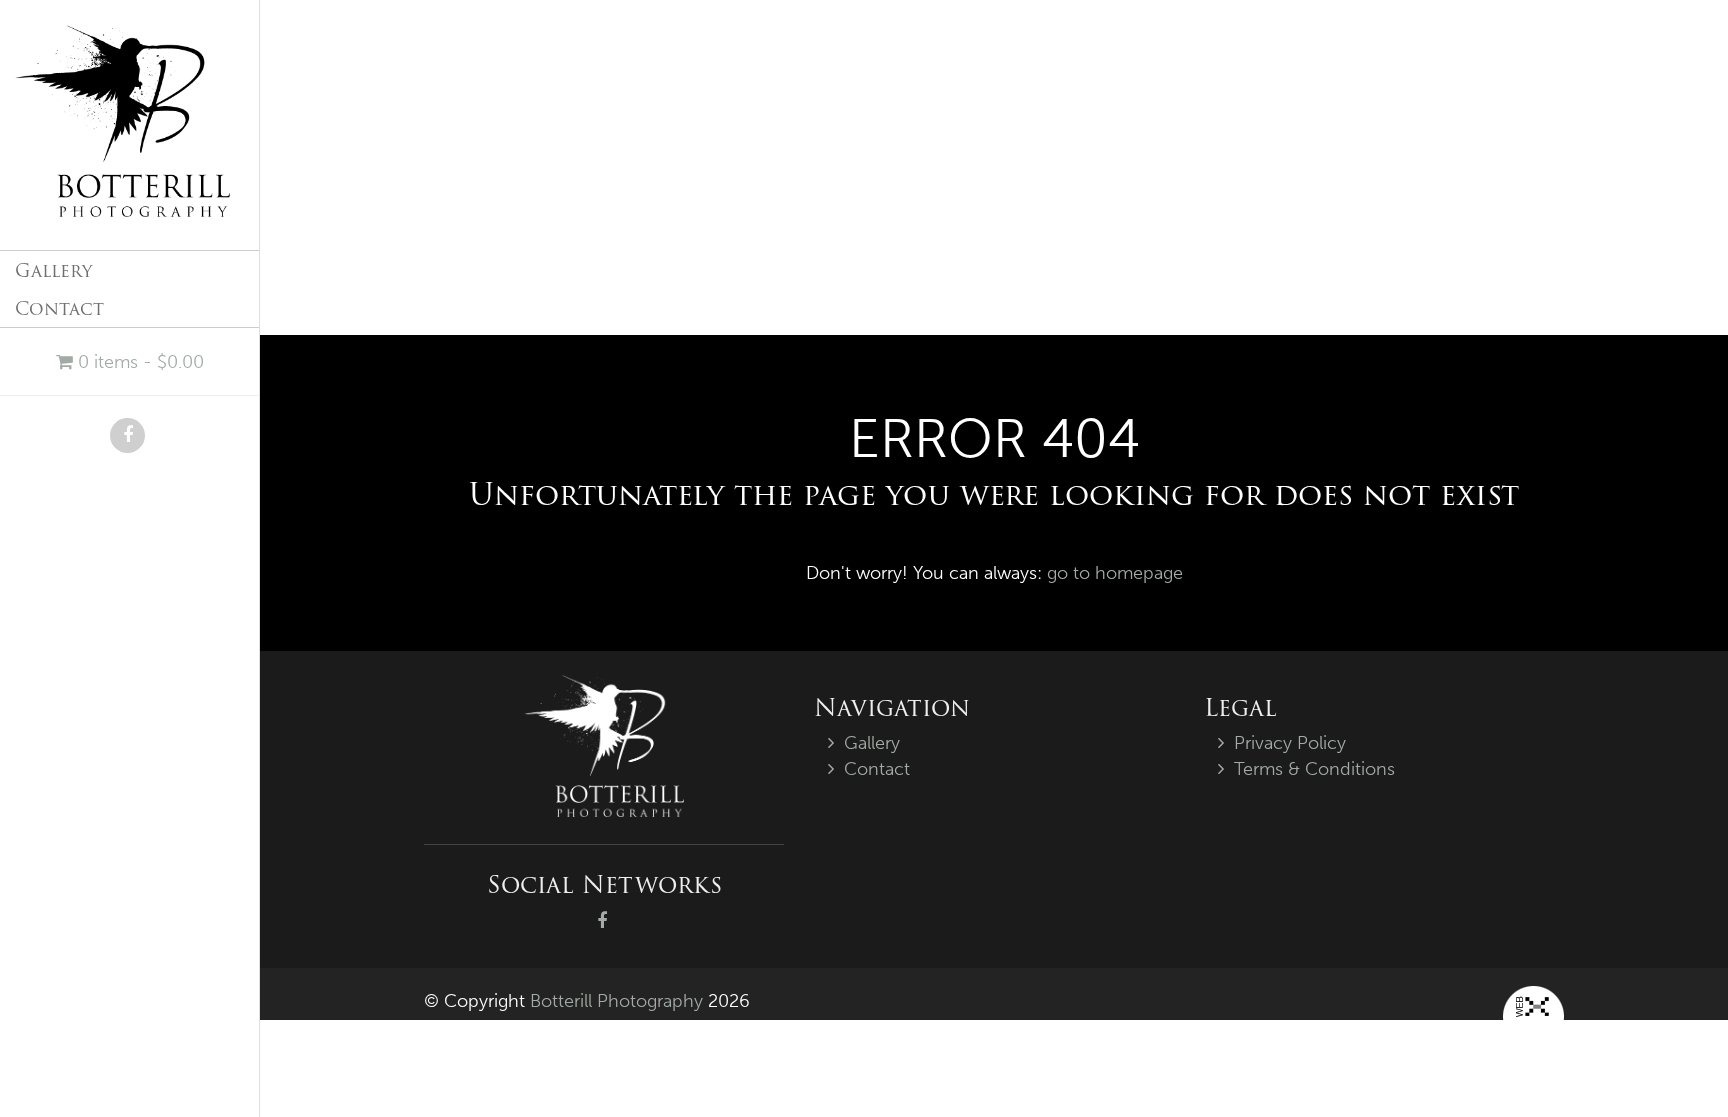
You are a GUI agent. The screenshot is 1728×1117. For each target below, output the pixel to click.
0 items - (138, 362)
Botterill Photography (616, 1001)
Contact (59, 308)
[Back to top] (1672, 1061)
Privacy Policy (1290, 743)
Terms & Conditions (1314, 769)
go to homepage (1115, 573)
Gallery (53, 270)
